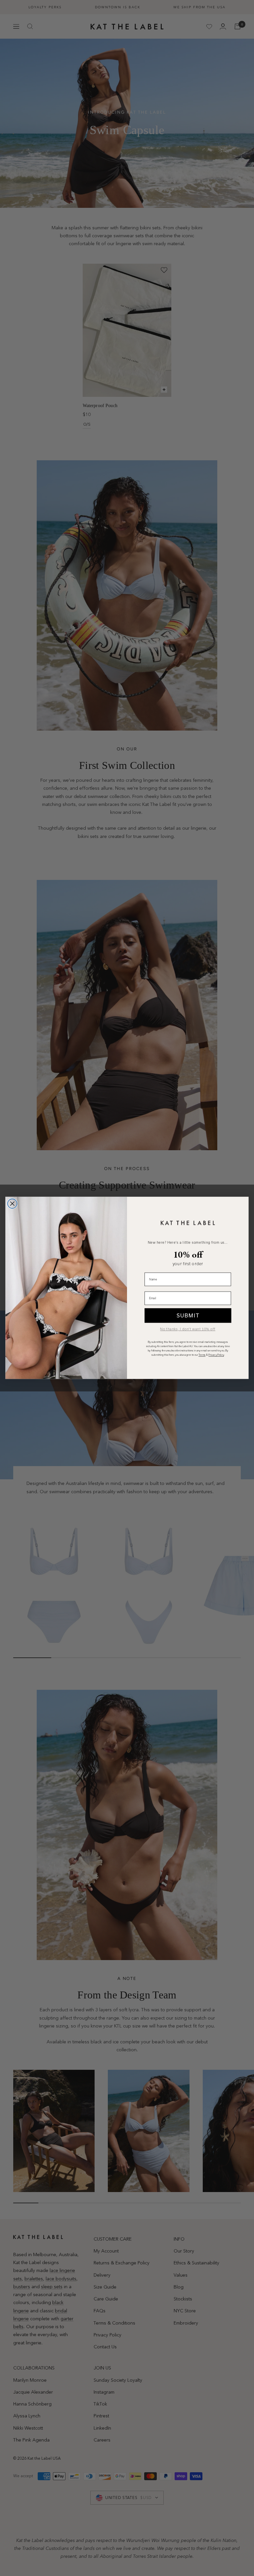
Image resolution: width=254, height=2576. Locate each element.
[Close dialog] (12, 1204)
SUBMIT (188, 1315)
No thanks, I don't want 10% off (188, 1329)
